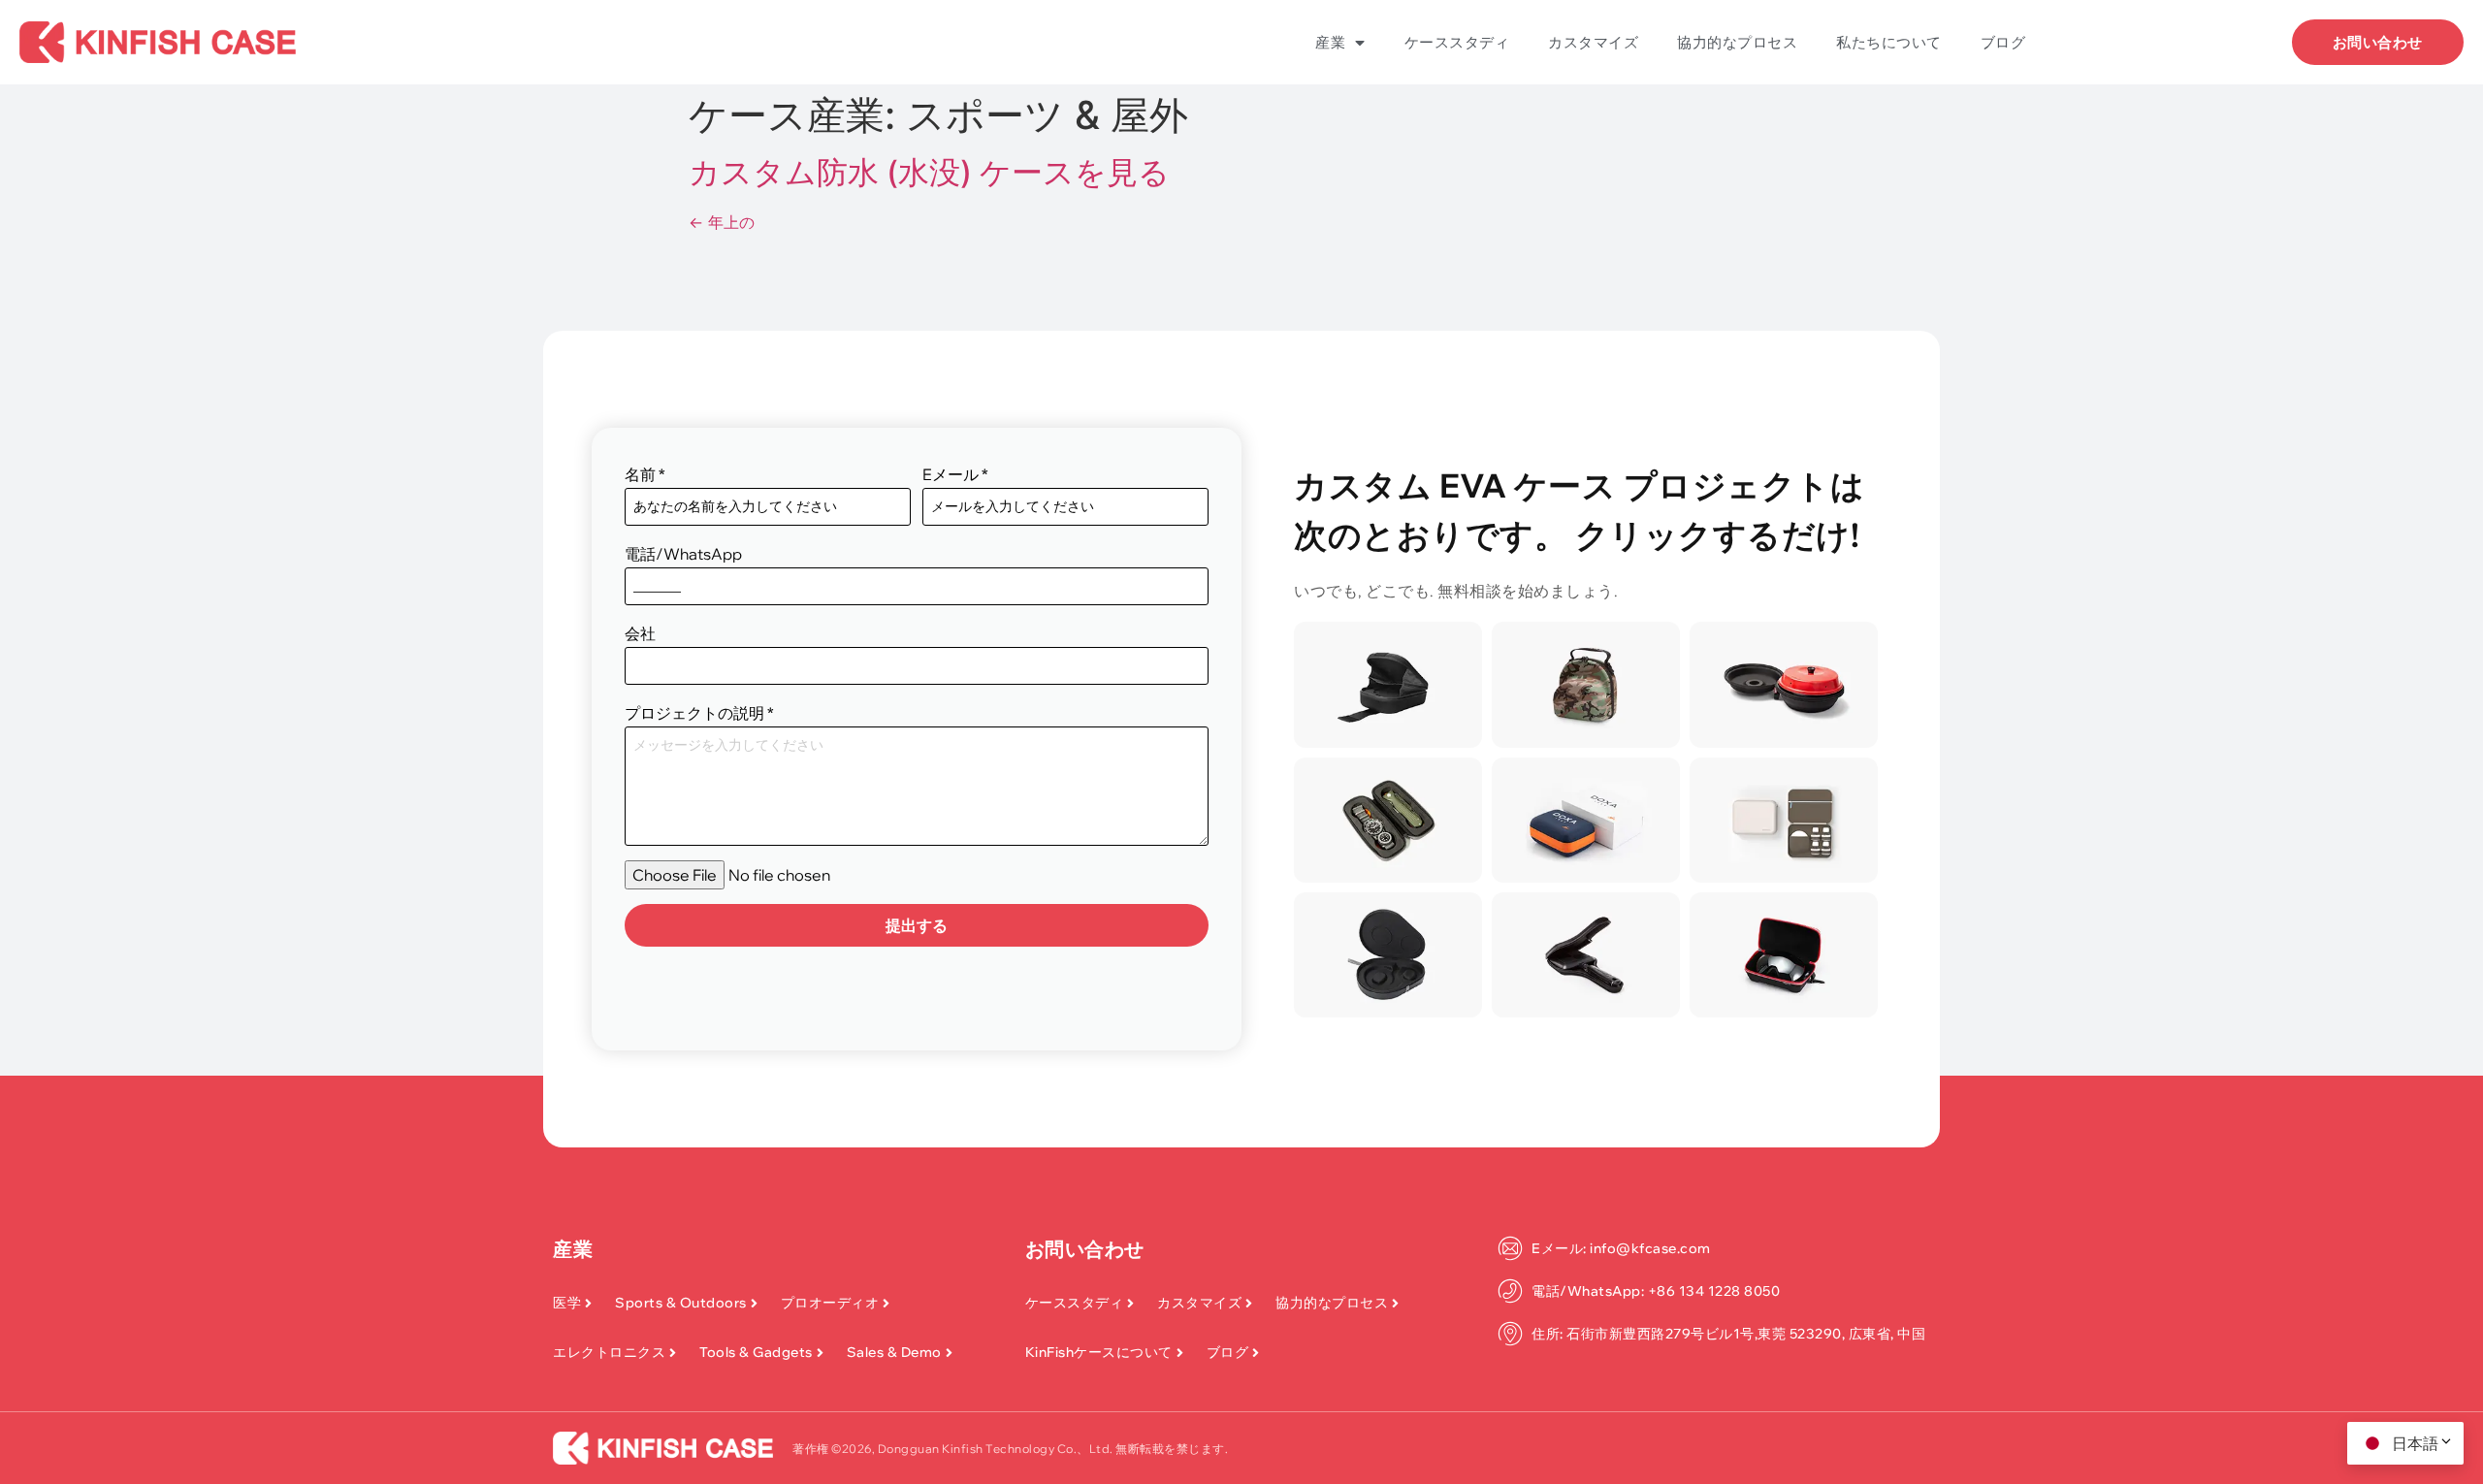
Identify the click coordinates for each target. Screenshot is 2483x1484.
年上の (722, 222)
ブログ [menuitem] (2003, 42)
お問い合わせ (1085, 1249)
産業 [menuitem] (1330, 42)
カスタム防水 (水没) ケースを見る (929, 172)
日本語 (2415, 1443)
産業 (573, 1249)
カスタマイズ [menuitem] (1593, 42)
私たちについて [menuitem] (1889, 42)
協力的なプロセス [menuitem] (1737, 42)
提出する (917, 925)
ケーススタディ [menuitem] (1457, 42)
